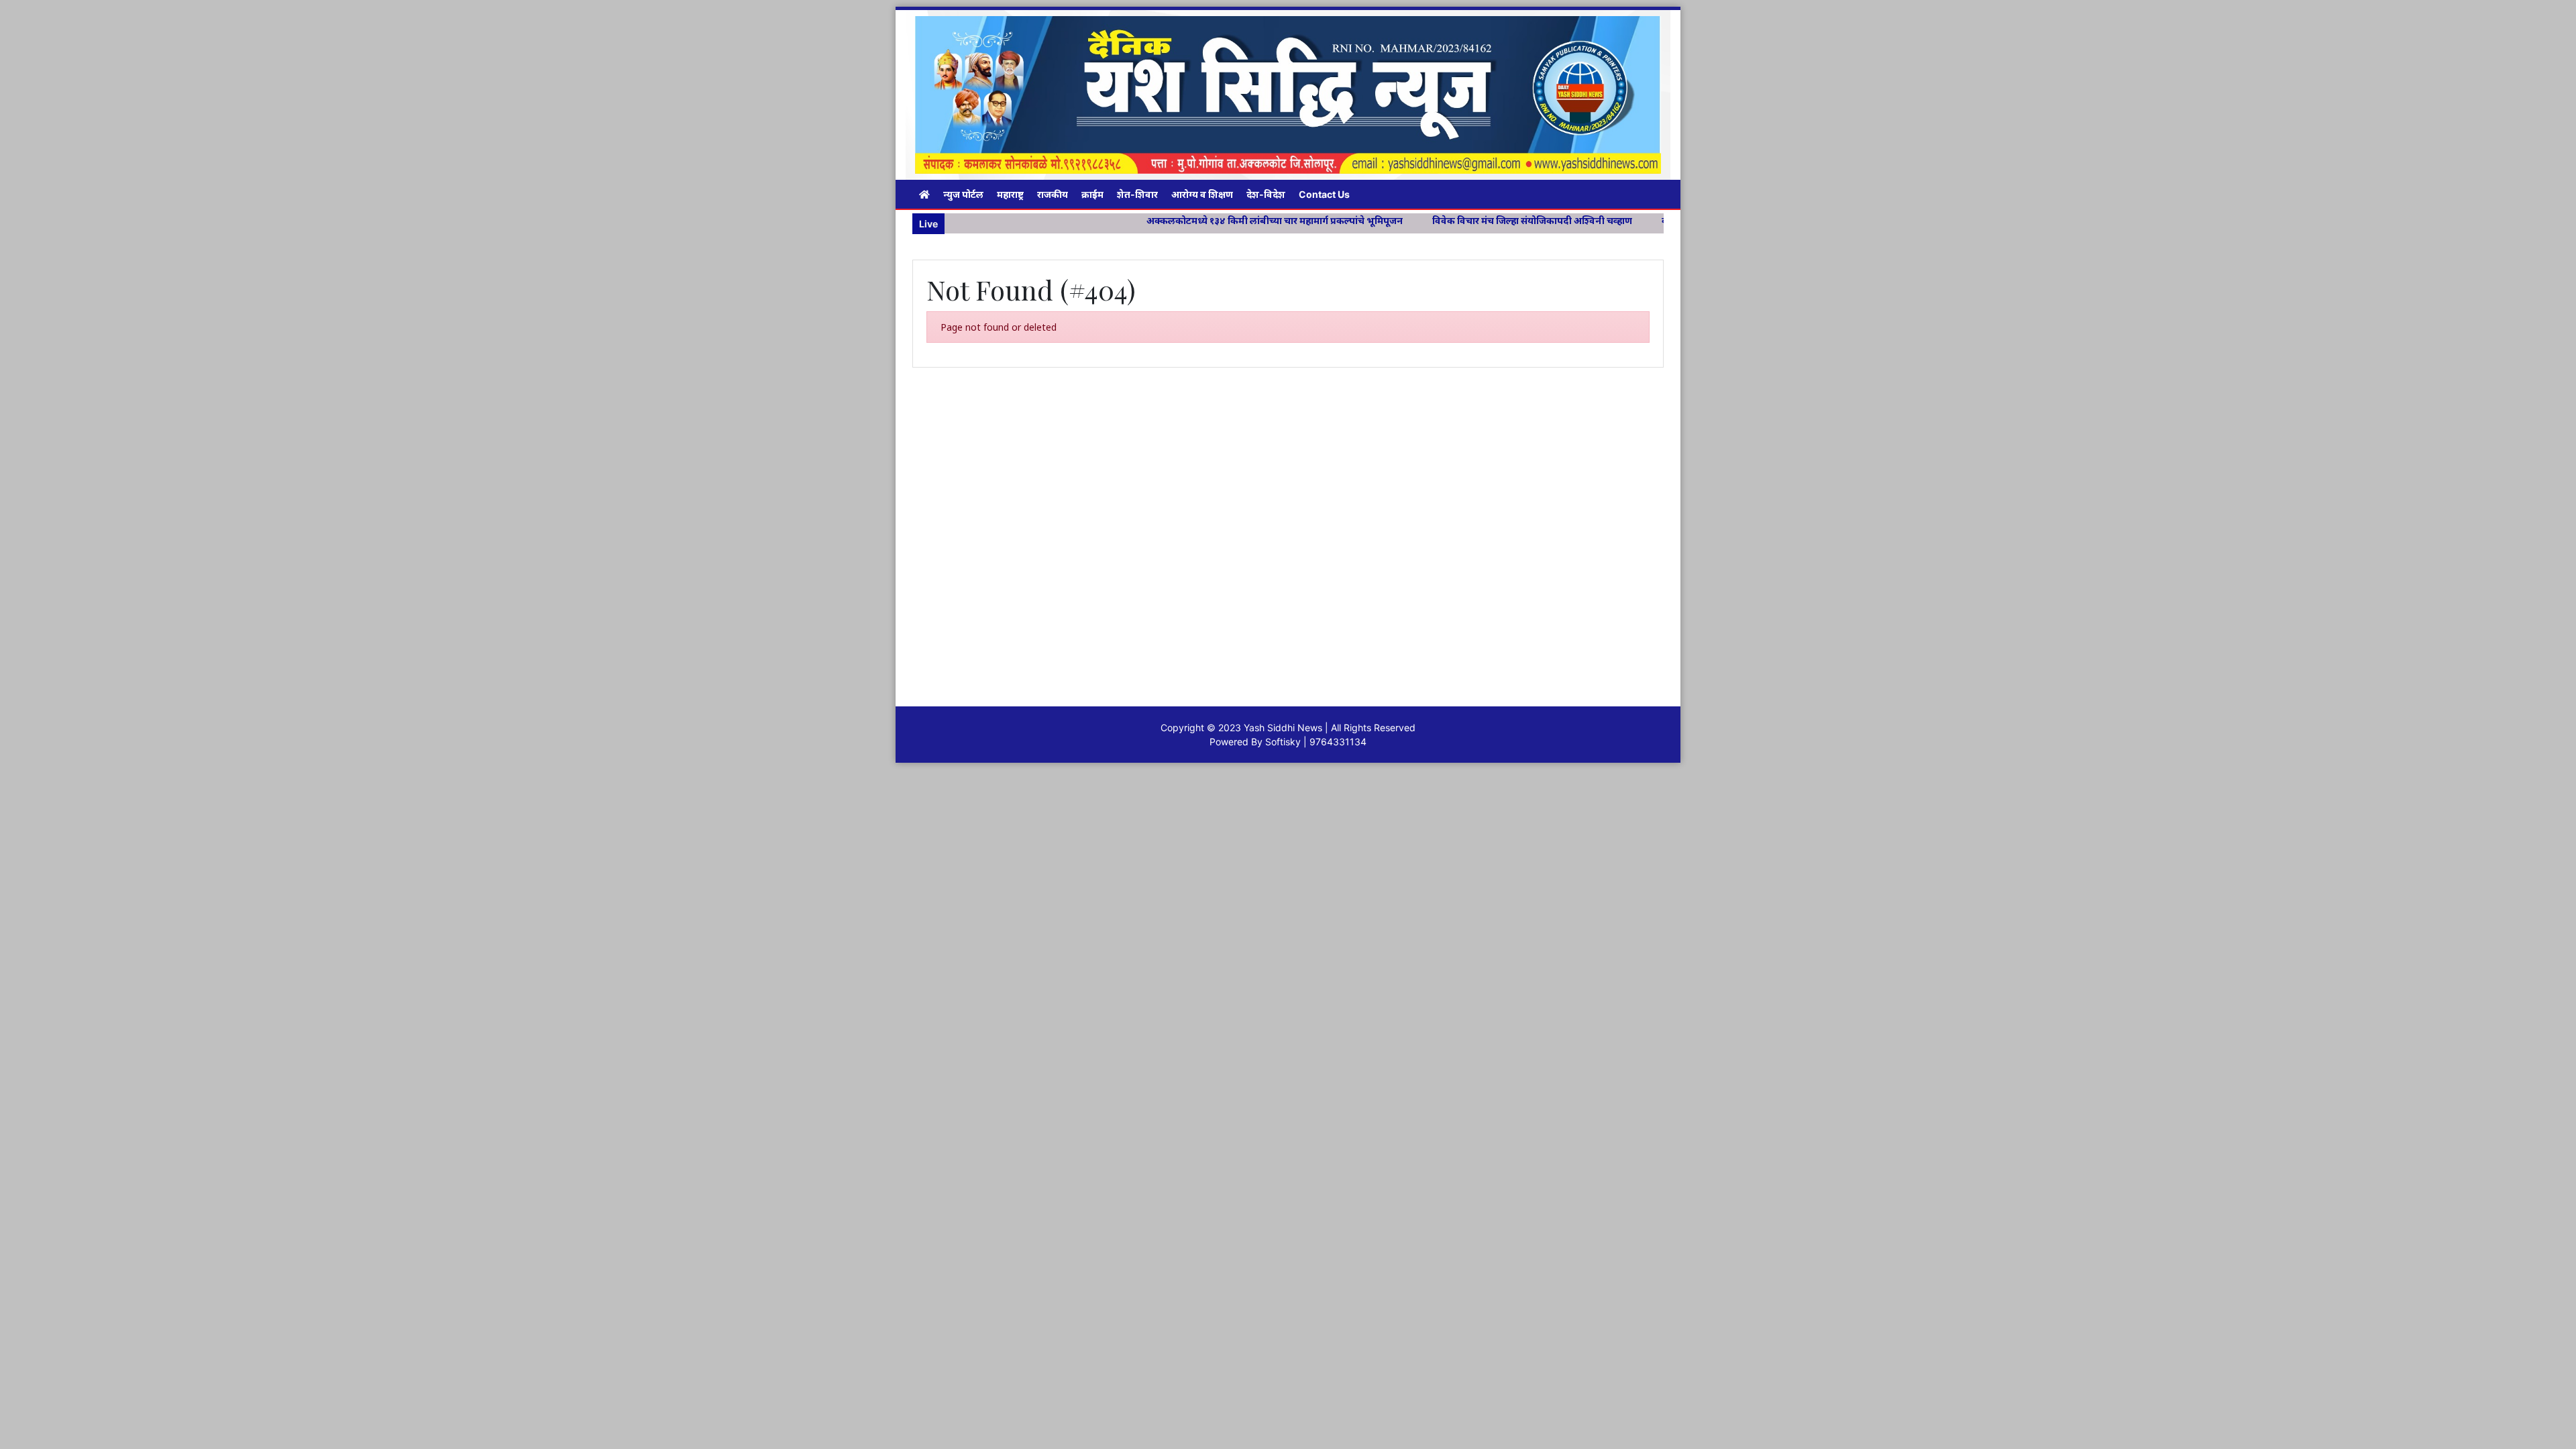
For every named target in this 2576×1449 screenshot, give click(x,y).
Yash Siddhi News (1283, 728)
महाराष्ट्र (1010, 194)
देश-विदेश (1266, 194)
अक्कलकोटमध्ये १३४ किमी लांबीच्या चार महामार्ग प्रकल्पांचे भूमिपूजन (1185, 220)
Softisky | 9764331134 (1316, 742)
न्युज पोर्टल (963, 194)
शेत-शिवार (1137, 194)
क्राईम (1092, 194)
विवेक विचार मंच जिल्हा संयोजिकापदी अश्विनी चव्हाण (1443, 220)
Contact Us (1324, 194)
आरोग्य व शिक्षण (1202, 194)
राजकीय (1053, 194)
